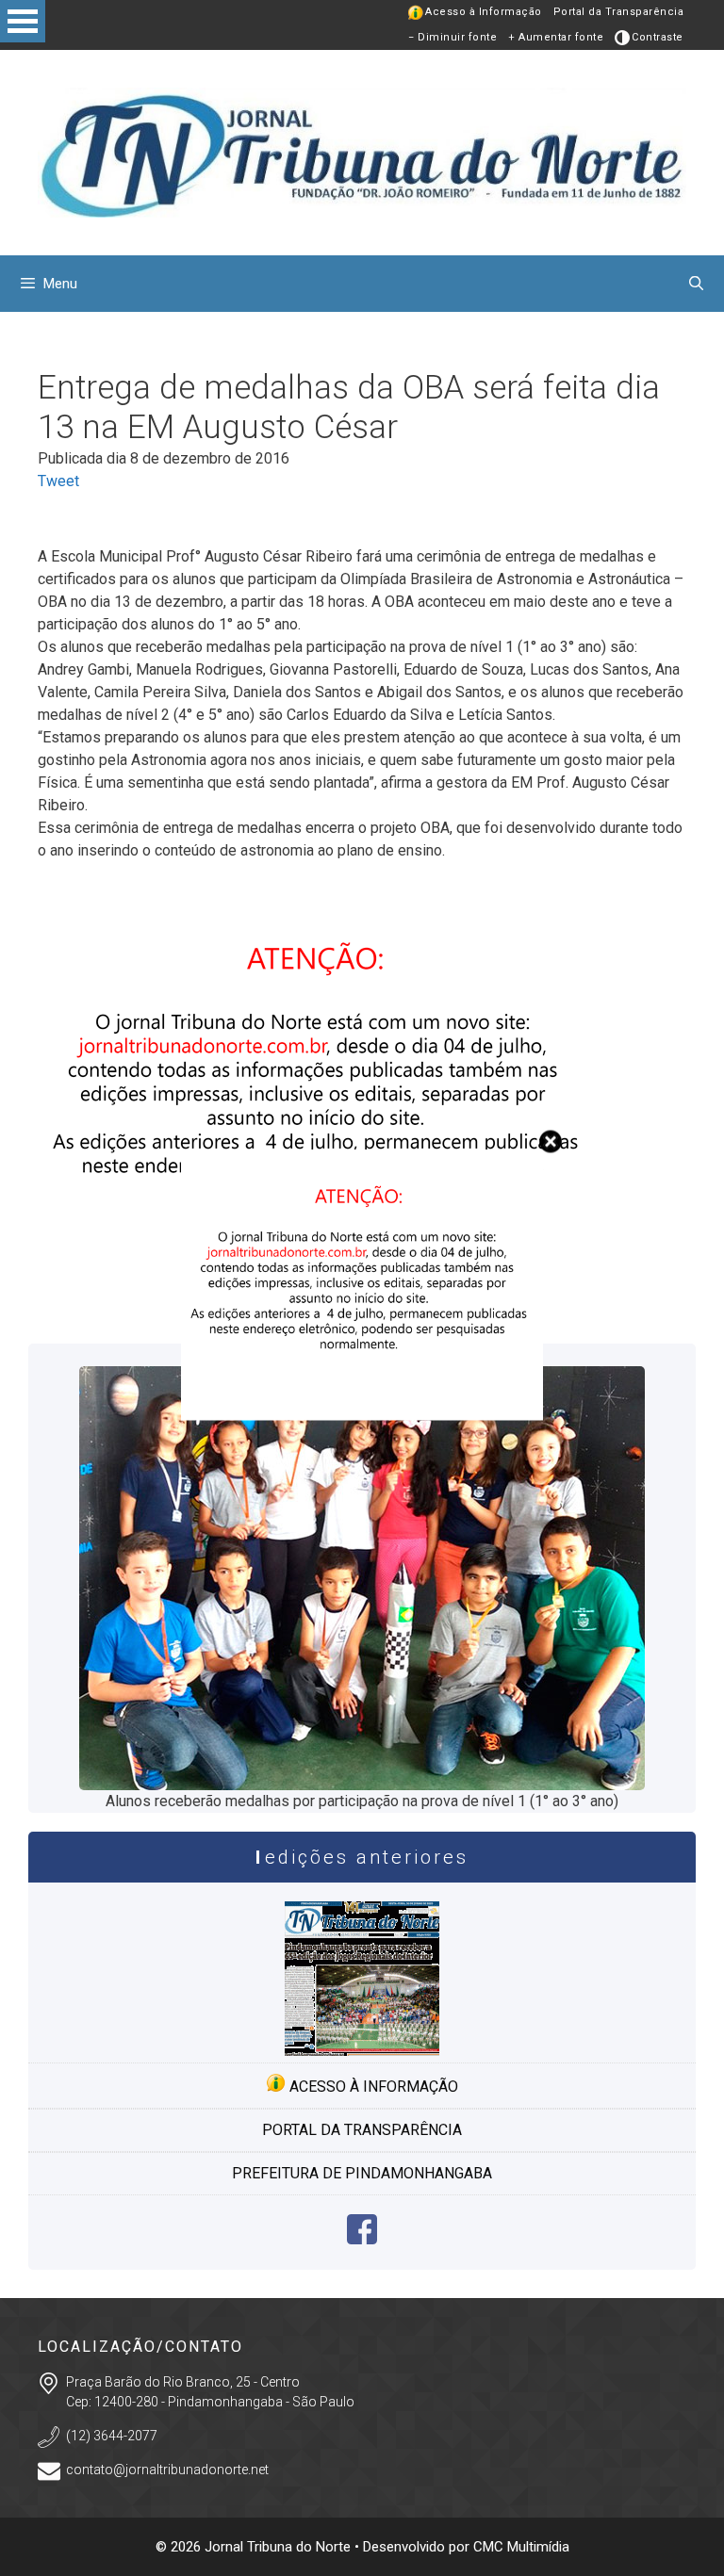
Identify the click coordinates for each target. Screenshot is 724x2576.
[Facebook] (362, 2239)
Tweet (58, 481)
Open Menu (23, 21)
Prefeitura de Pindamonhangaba (362, 2173)
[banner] (362, 1416)
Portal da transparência (362, 2130)
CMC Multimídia (521, 2547)
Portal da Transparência (619, 12)
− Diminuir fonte (452, 37)
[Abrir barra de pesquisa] (696, 284)
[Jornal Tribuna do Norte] (362, 151)
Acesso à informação (372, 2087)
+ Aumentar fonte (556, 37)
